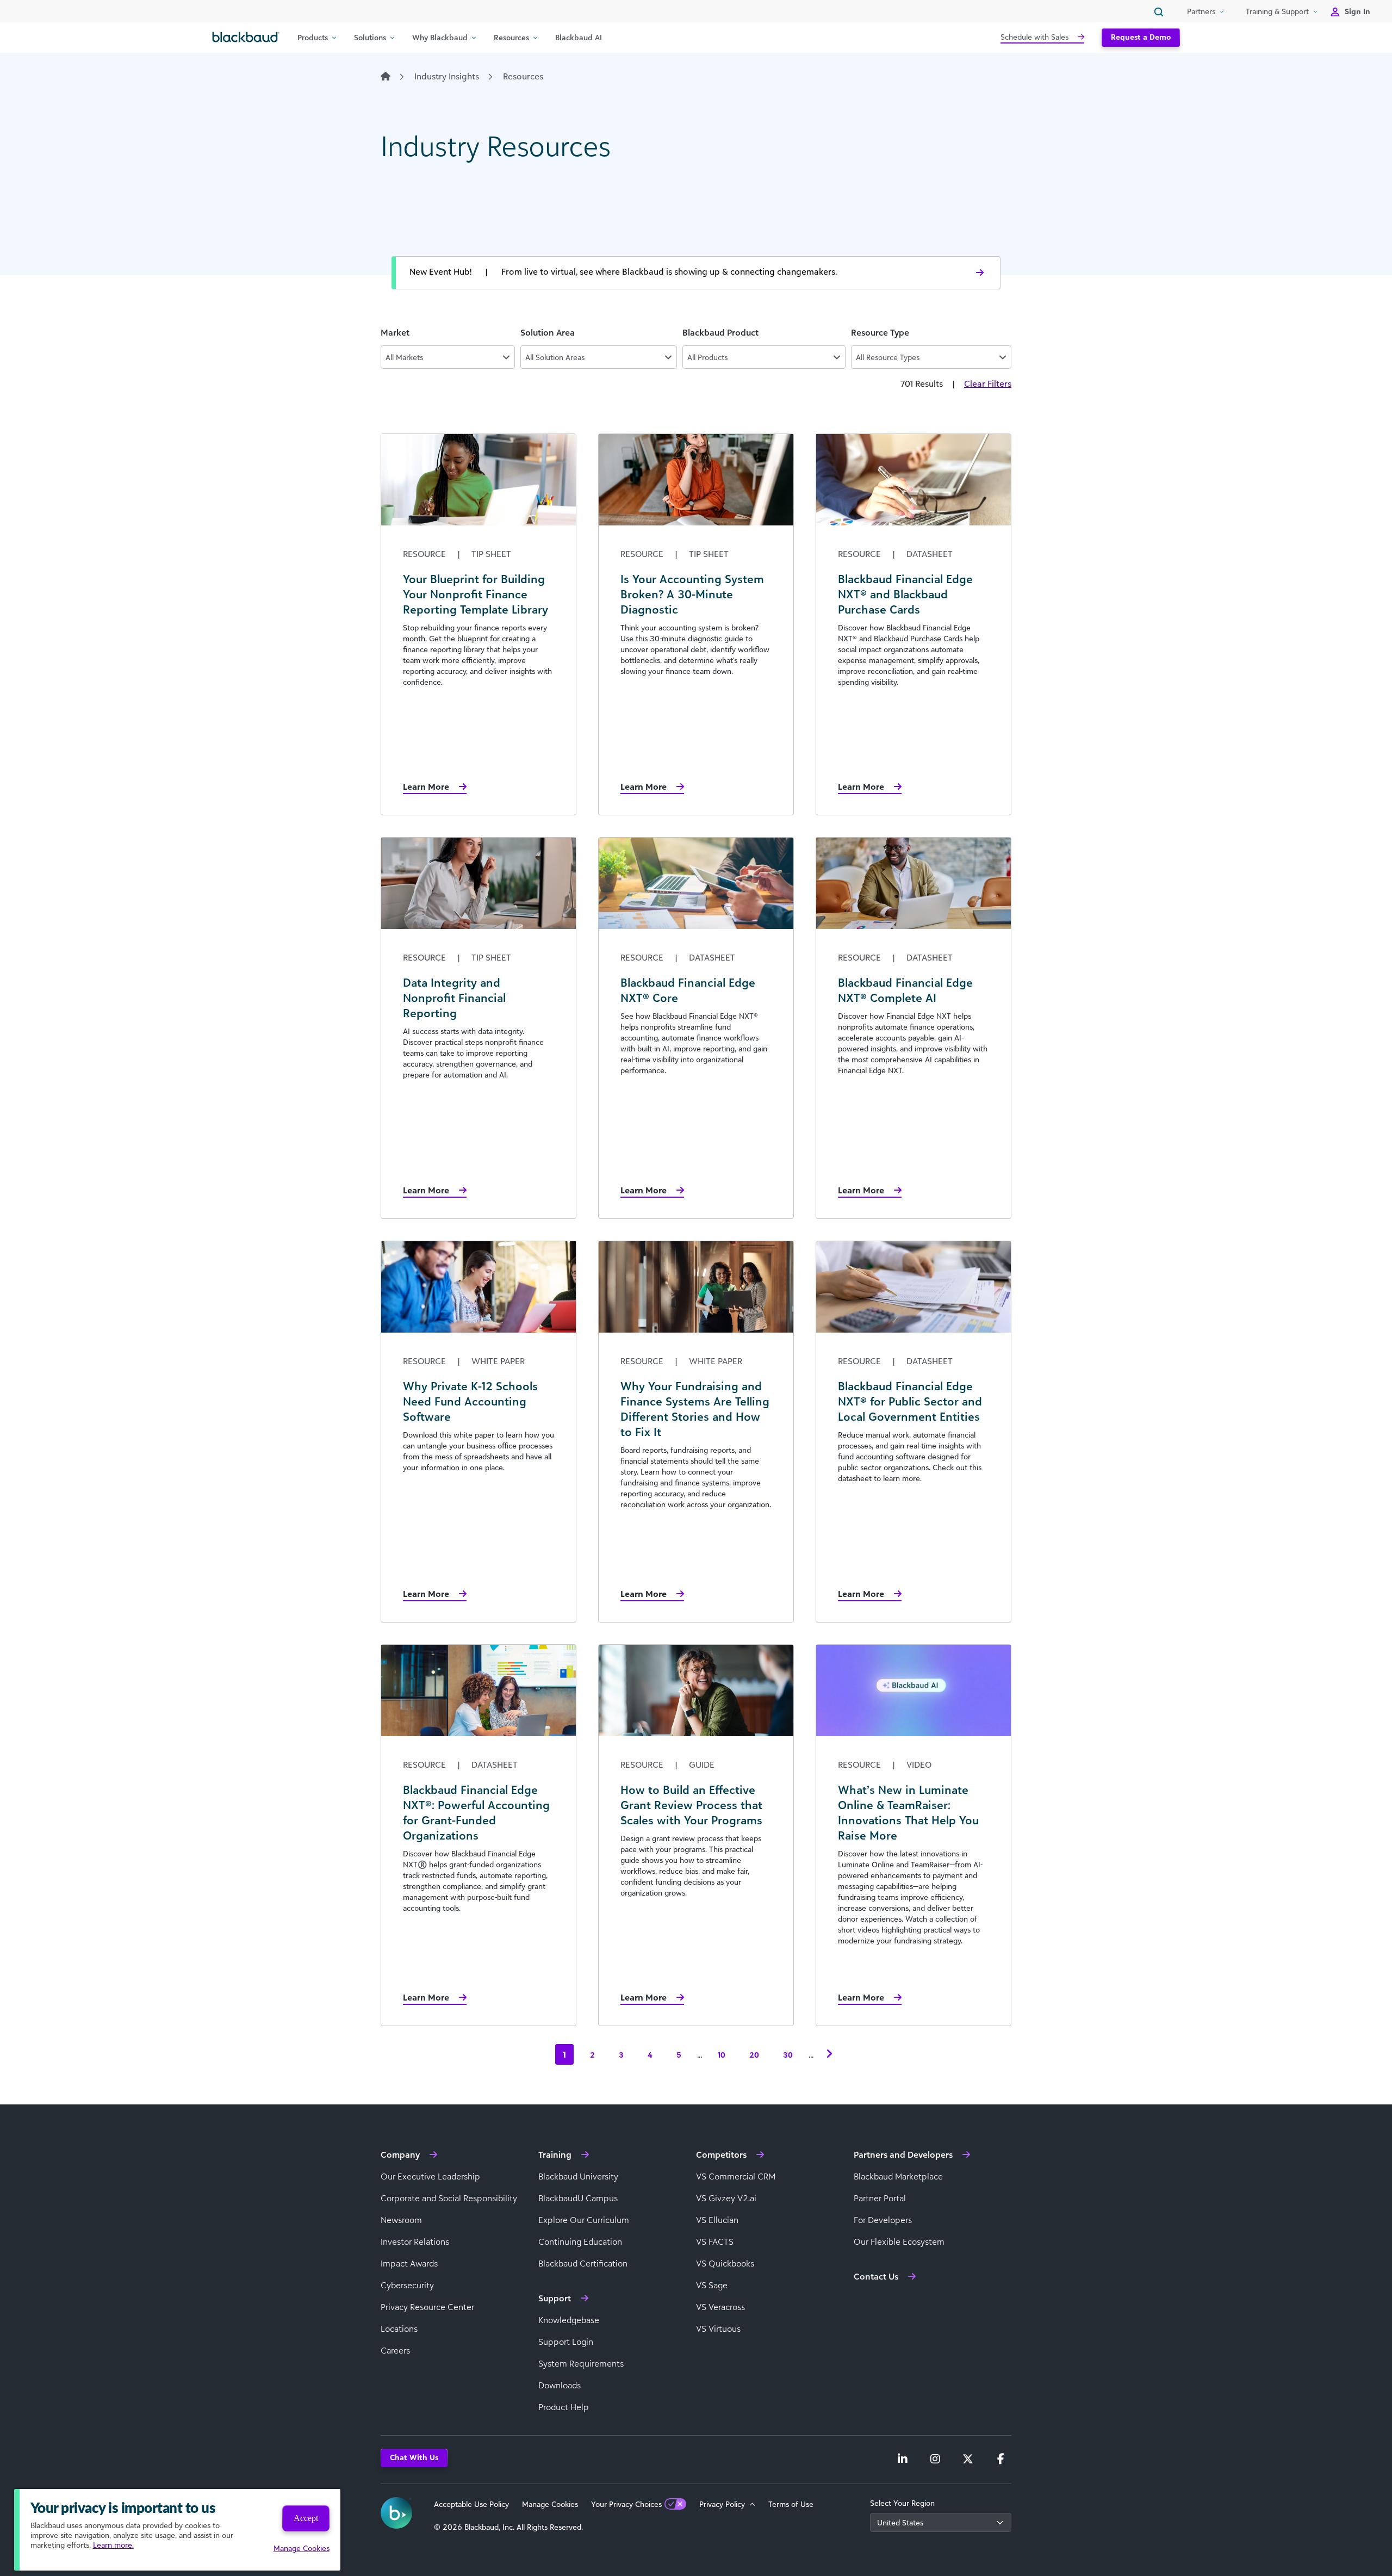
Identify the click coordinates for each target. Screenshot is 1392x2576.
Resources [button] (511, 37)
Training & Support (1277, 11)
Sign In (1357, 11)
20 (754, 2055)
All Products (707, 357)
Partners (1201, 11)
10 (722, 2055)
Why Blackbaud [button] (440, 37)
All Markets (404, 357)
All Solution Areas (555, 357)
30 (788, 2055)
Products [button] (313, 37)
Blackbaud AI (579, 37)
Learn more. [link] (113, 2545)
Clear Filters (988, 383)
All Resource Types (888, 357)
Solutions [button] (370, 37)
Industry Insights (447, 76)
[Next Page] (829, 2054)
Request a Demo (1141, 37)
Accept (306, 2518)
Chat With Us (414, 2457)
